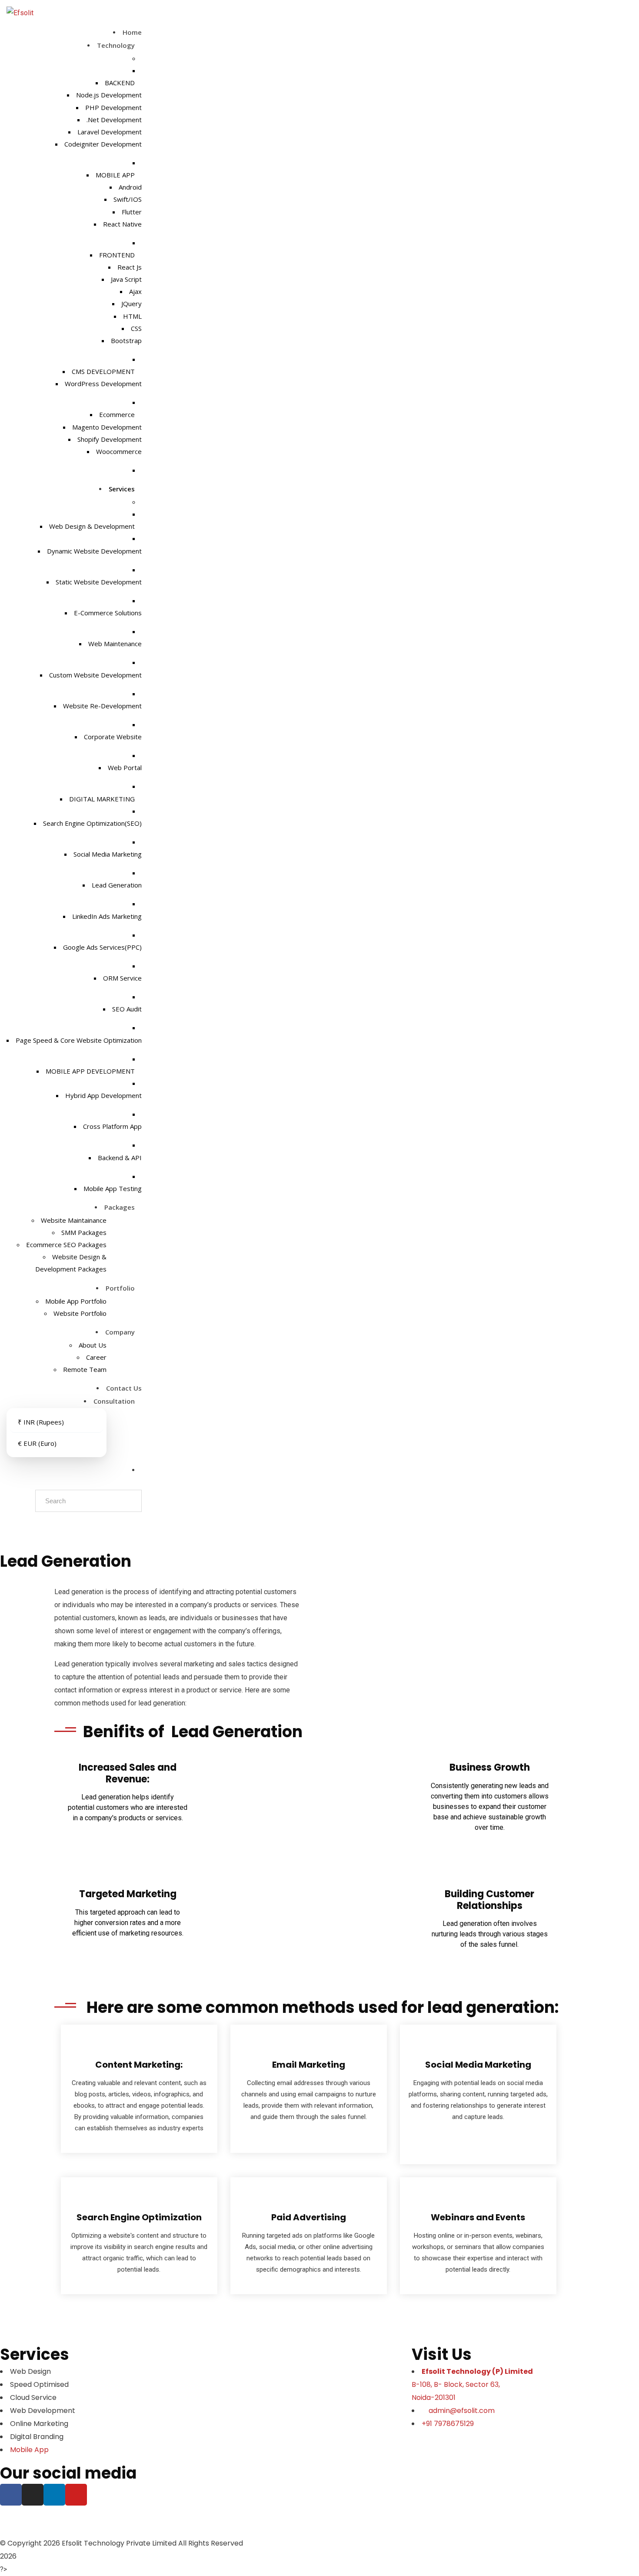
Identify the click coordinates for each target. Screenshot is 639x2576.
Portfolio (121, 1288)
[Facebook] (11, 2495)
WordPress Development (103, 384)
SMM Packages (84, 1232)
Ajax (135, 291)
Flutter (132, 212)
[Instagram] (33, 2495)
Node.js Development (109, 95)
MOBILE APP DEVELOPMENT (91, 1071)
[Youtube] (76, 2495)
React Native (122, 224)
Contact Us (124, 1388)
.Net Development (114, 120)
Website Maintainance (74, 1220)
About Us (93, 1345)
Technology (117, 45)
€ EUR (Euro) (37, 1443)
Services (123, 489)
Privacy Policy (169, 2521)
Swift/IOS (128, 199)
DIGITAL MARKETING (103, 799)
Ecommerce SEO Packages (66, 1245)
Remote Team (85, 1369)
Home (132, 32)
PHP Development (113, 107)
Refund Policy (334, 2514)
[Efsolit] (20, 13)
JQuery (131, 304)
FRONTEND (118, 255)
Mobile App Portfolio (76, 1301)
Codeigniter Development (103, 144)
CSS (136, 328)
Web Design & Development (93, 526)
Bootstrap (126, 340)
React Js (130, 267)
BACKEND (121, 83)
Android (130, 187)
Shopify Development (110, 439)
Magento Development (107, 427)
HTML (132, 316)
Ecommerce (118, 414)
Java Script (126, 279)
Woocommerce (119, 451)
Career (96, 1357)
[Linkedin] (54, 2495)
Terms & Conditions (262, 2514)
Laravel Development (110, 132)
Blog (70, 2521)
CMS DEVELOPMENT (104, 371)
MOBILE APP (116, 175)
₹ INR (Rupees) (41, 1422)
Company (121, 1332)
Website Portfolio (80, 1313)
